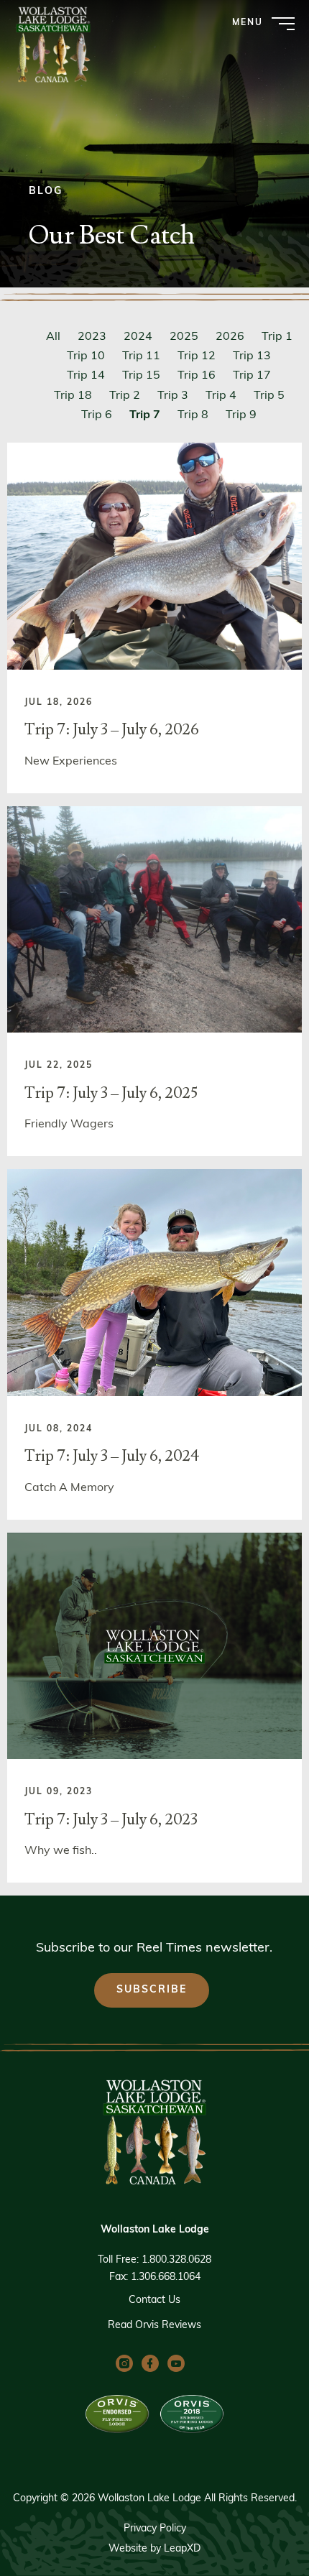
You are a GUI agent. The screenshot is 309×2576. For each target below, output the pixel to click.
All (53, 337)
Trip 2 (125, 396)
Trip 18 (73, 396)
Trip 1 (277, 337)
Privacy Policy (155, 2529)
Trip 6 (97, 415)
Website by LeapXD (154, 2549)
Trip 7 (145, 415)
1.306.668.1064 (166, 2277)
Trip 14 (86, 376)
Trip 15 (141, 376)
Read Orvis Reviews (154, 2326)
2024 (138, 337)
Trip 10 (86, 356)
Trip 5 (269, 396)
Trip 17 (252, 376)
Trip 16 (197, 376)
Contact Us (154, 2300)
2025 (184, 337)
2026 (230, 337)
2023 (92, 337)
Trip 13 (252, 356)
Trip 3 (173, 396)
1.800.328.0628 (176, 2260)
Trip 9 (241, 415)
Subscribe (152, 1990)
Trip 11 (141, 356)
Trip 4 (221, 396)
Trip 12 (197, 356)
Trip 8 (193, 415)
